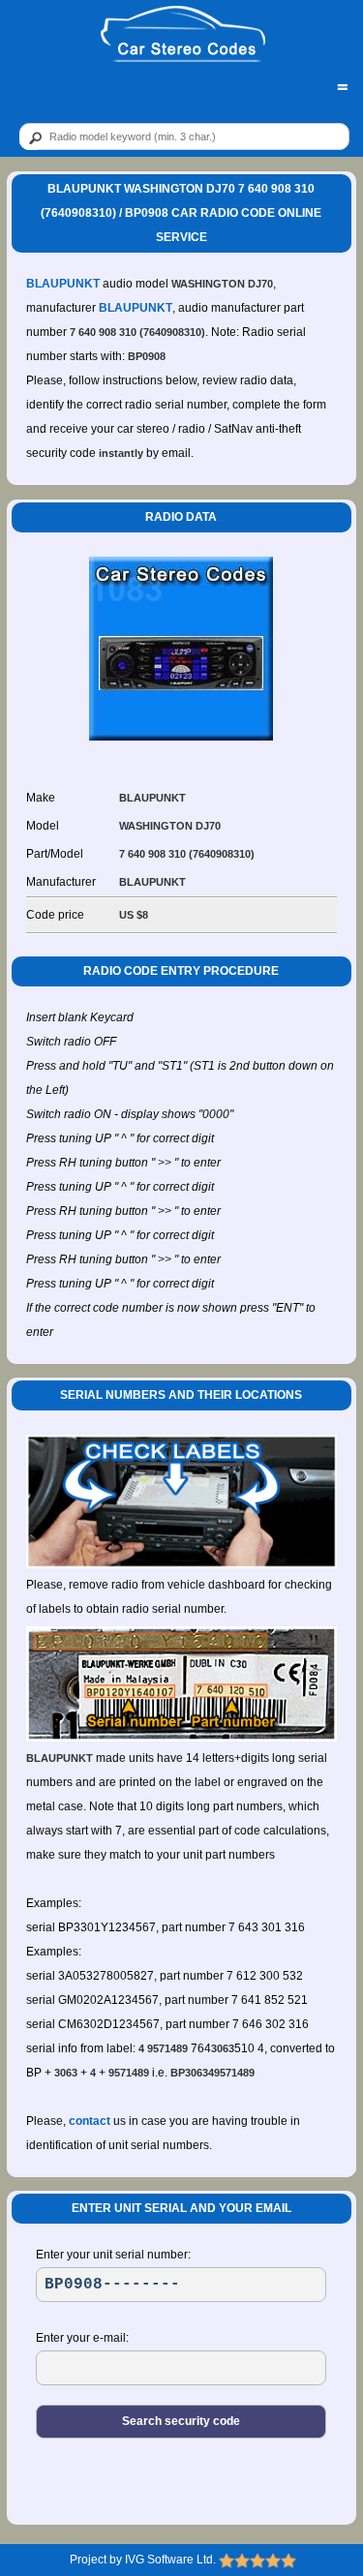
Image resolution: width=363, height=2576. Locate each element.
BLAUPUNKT (63, 284)
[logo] (183, 35)
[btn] (32, 137)
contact (90, 2121)
